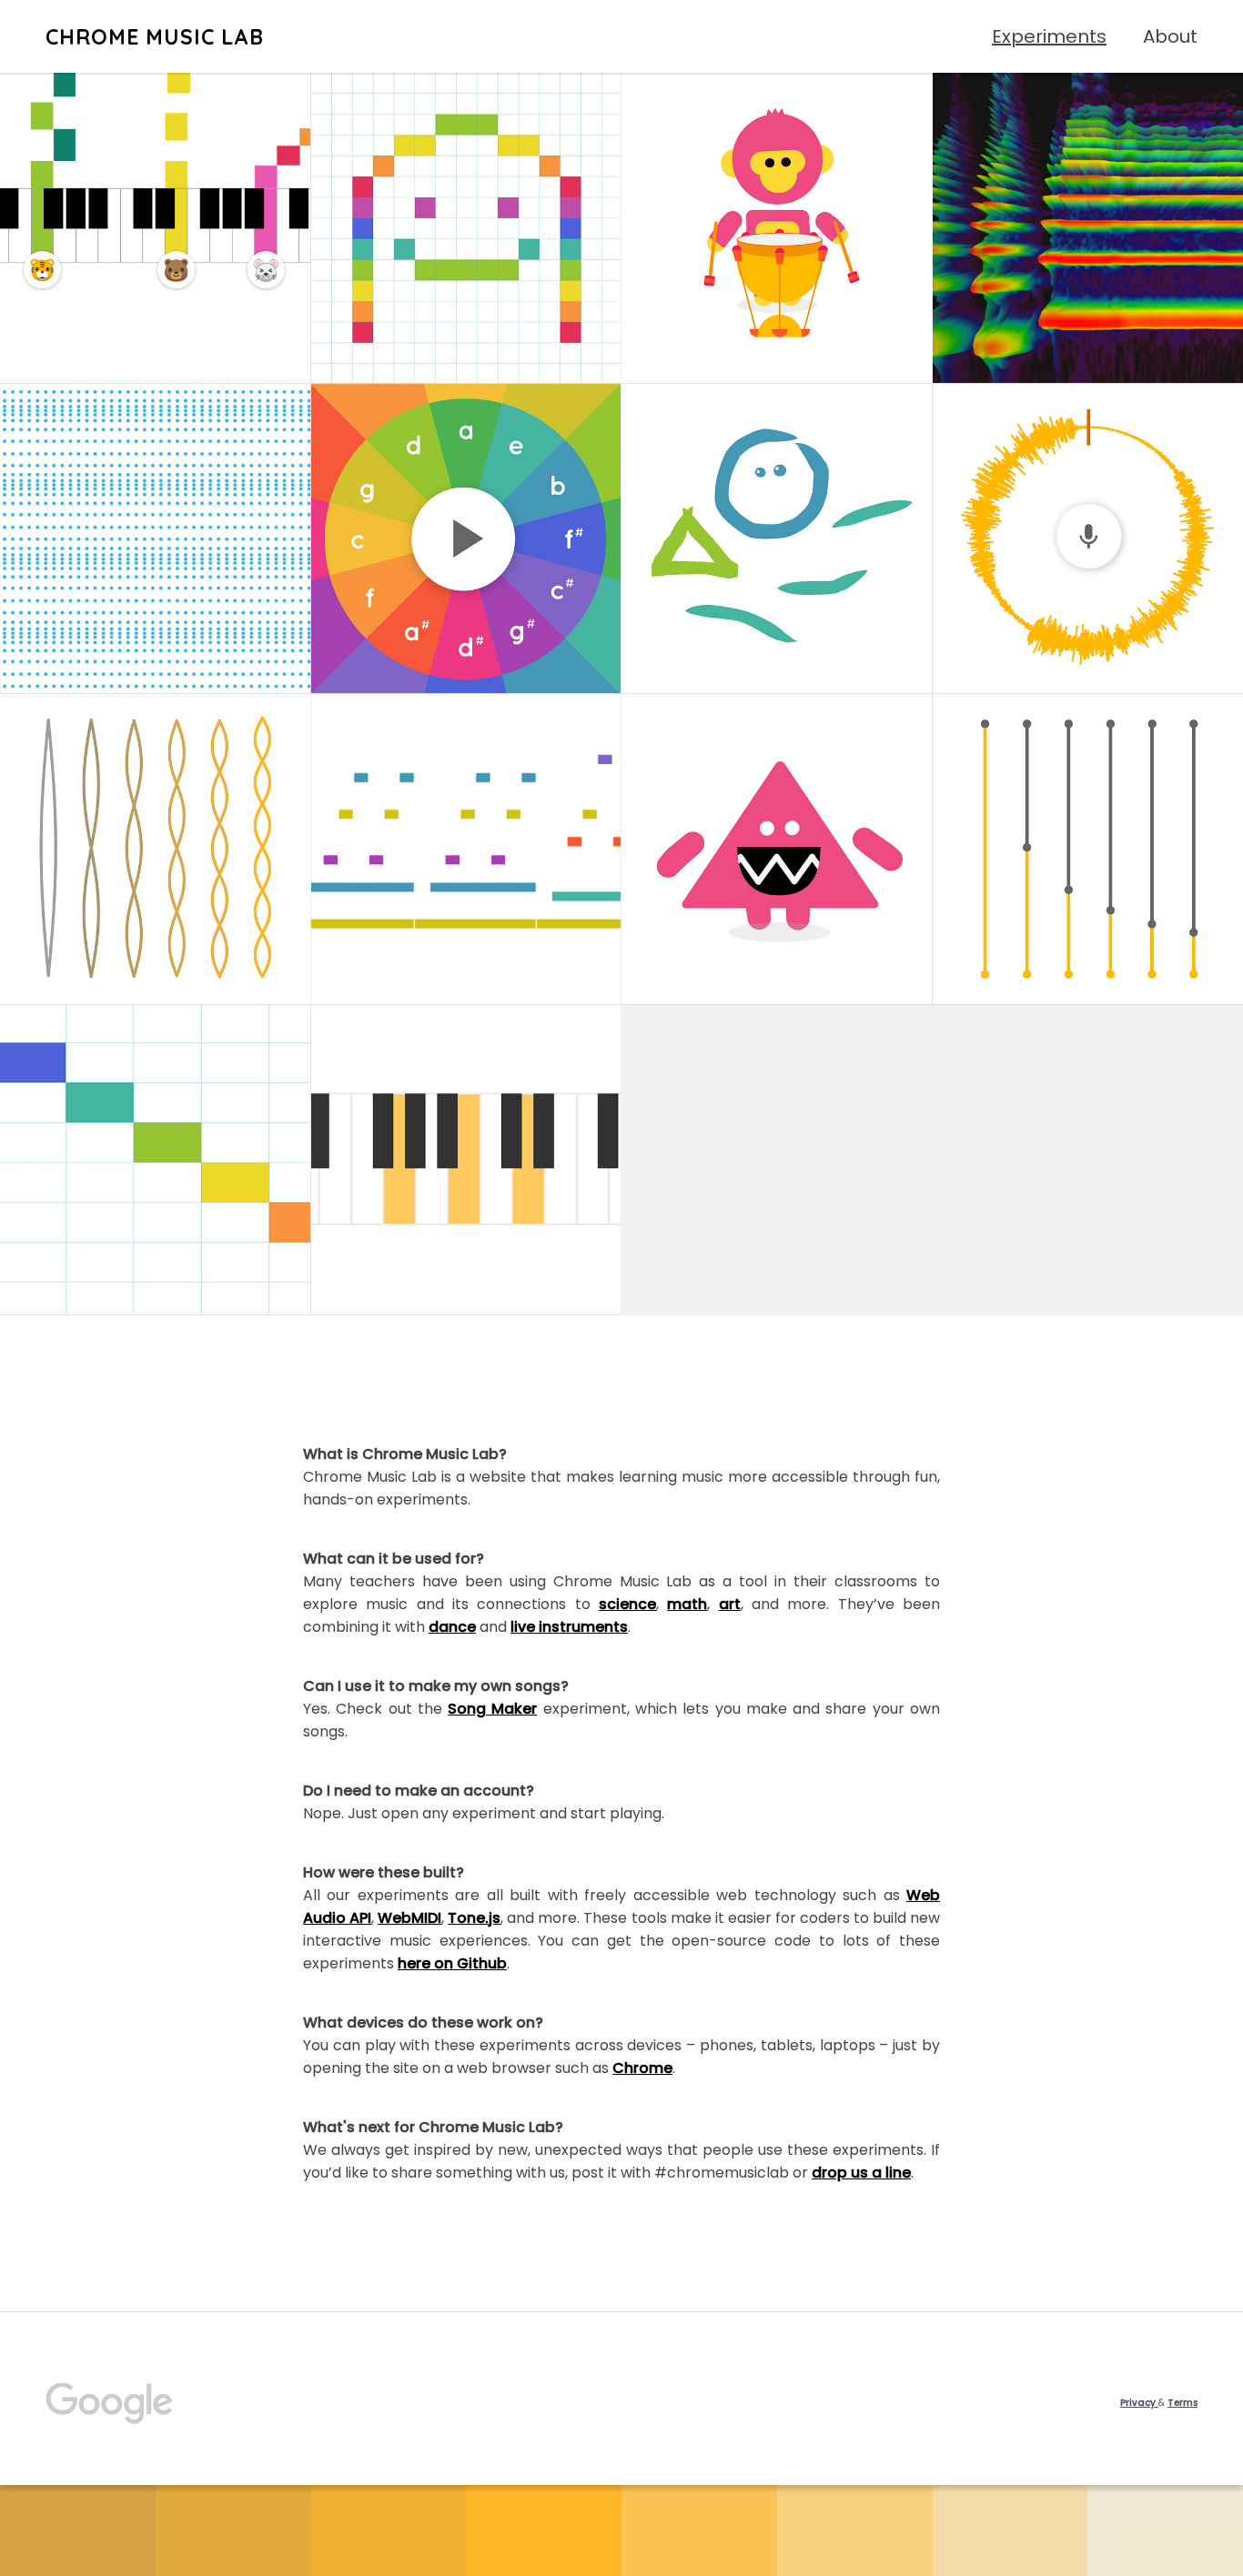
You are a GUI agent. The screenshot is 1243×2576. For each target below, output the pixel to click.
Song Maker (492, 1709)
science (627, 1604)
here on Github (452, 1963)
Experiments (1049, 36)
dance (452, 1627)
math (687, 1604)
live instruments (569, 1627)
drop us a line (861, 2173)
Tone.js (474, 1918)
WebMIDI (409, 1918)
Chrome (642, 2068)
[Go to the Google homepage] (109, 2404)
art (730, 1604)
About (1170, 36)
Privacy (1139, 2403)
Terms (1182, 2403)
